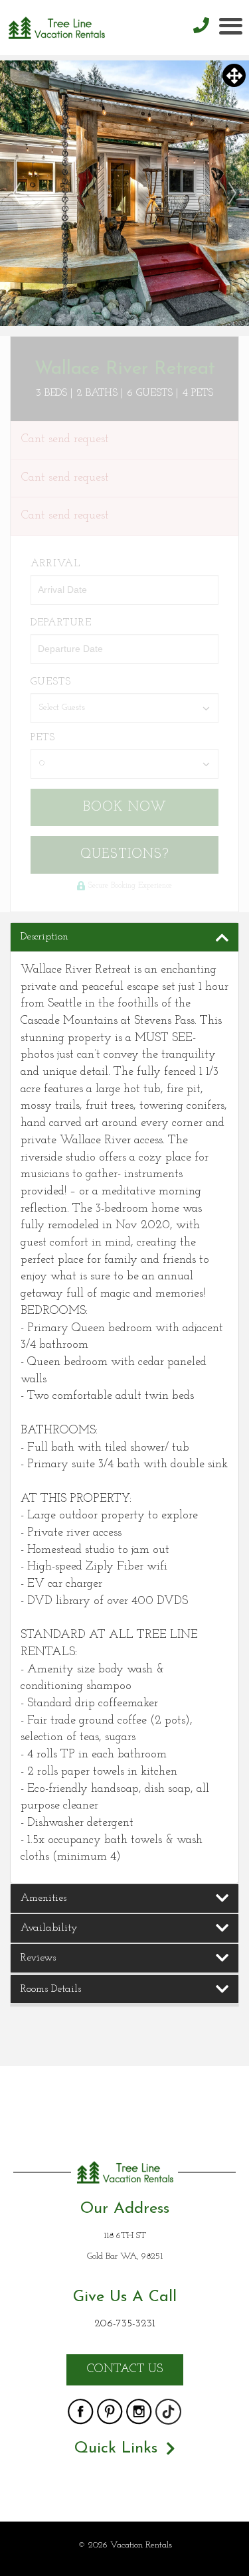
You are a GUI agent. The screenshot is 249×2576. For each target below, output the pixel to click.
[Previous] (17, 194)
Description (44, 937)
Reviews (38, 1958)
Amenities (43, 1898)
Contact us (125, 2370)
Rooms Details (51, 1989)
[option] (124, 193)
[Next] (232, 194)
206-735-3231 (124, 2324)
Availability (49, 1928)
